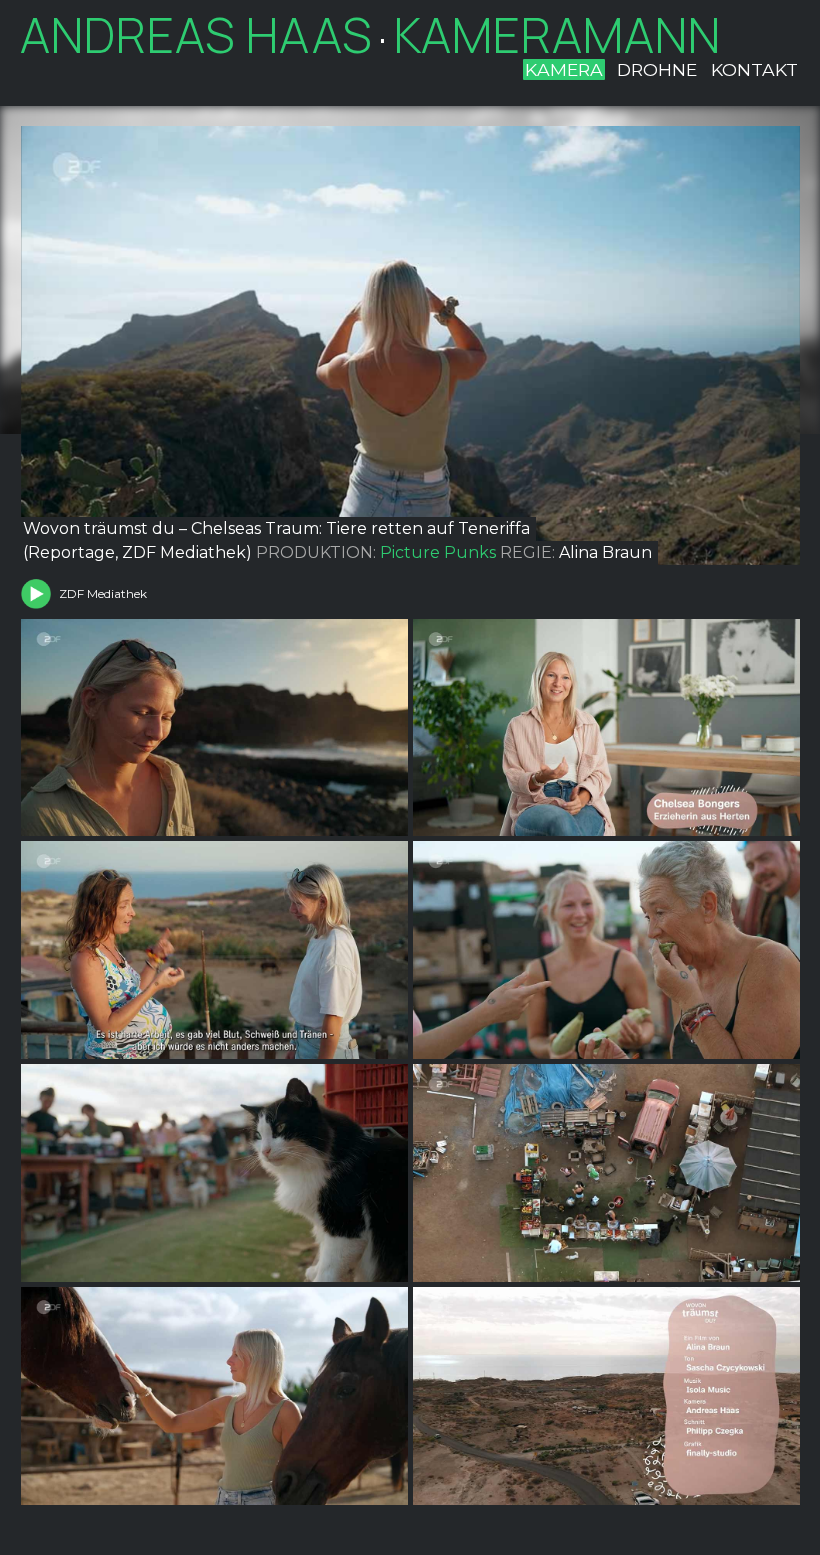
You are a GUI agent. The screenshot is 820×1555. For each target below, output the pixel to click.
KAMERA (564, 69)
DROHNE (657, 69)
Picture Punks (438, 552)
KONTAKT (754, 69)
